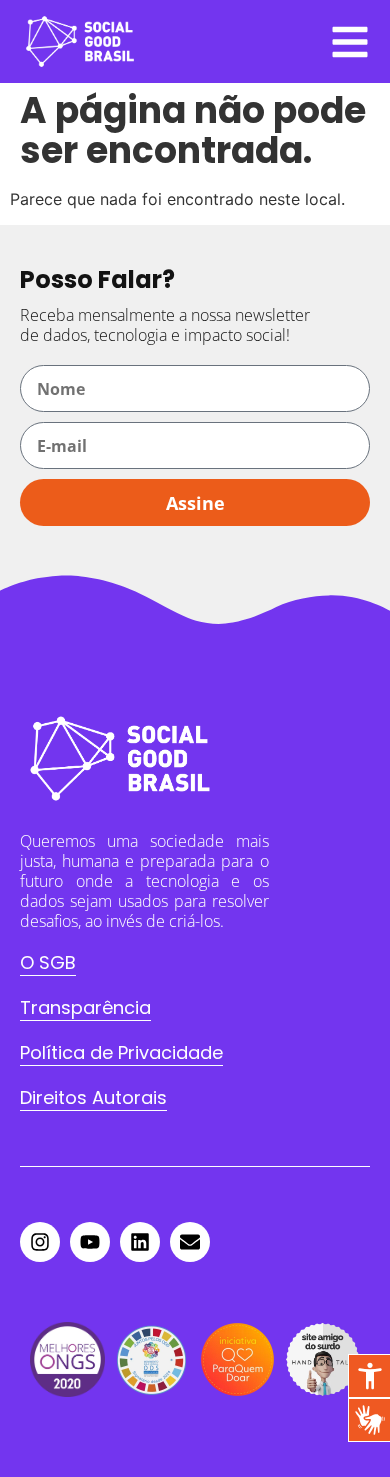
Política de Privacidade (121, 1052)
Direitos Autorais (93, 1097)
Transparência (85, 1007)
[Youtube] (90, 1242)
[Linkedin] (140, 1242)
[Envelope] (190, 1242)
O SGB (48, 962)
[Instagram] (40, 1242)
